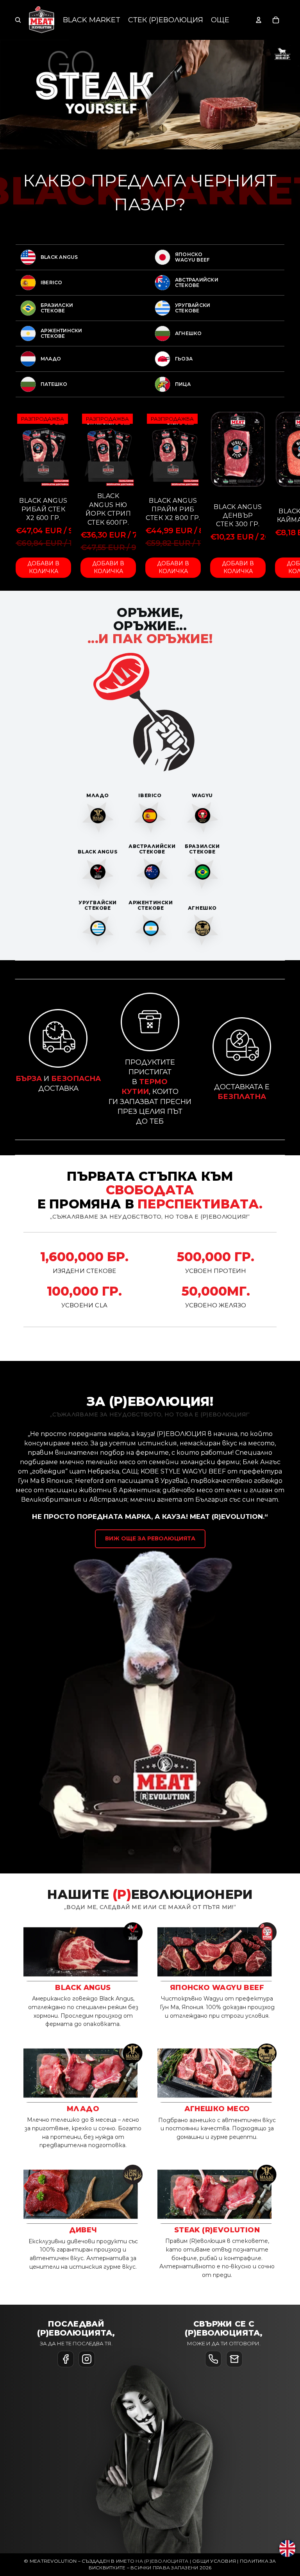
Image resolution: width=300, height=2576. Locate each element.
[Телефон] (213, 2359)
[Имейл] (234, 2359)
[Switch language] (287, 2548)
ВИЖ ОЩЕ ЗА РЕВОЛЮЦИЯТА (150, 1538)
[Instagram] (87, 2359)
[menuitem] (220, 20)
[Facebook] (66, 2359)
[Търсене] (18, 20)
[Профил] (259, 20)
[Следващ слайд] (276, 244)
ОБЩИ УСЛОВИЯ (214, 2561)
